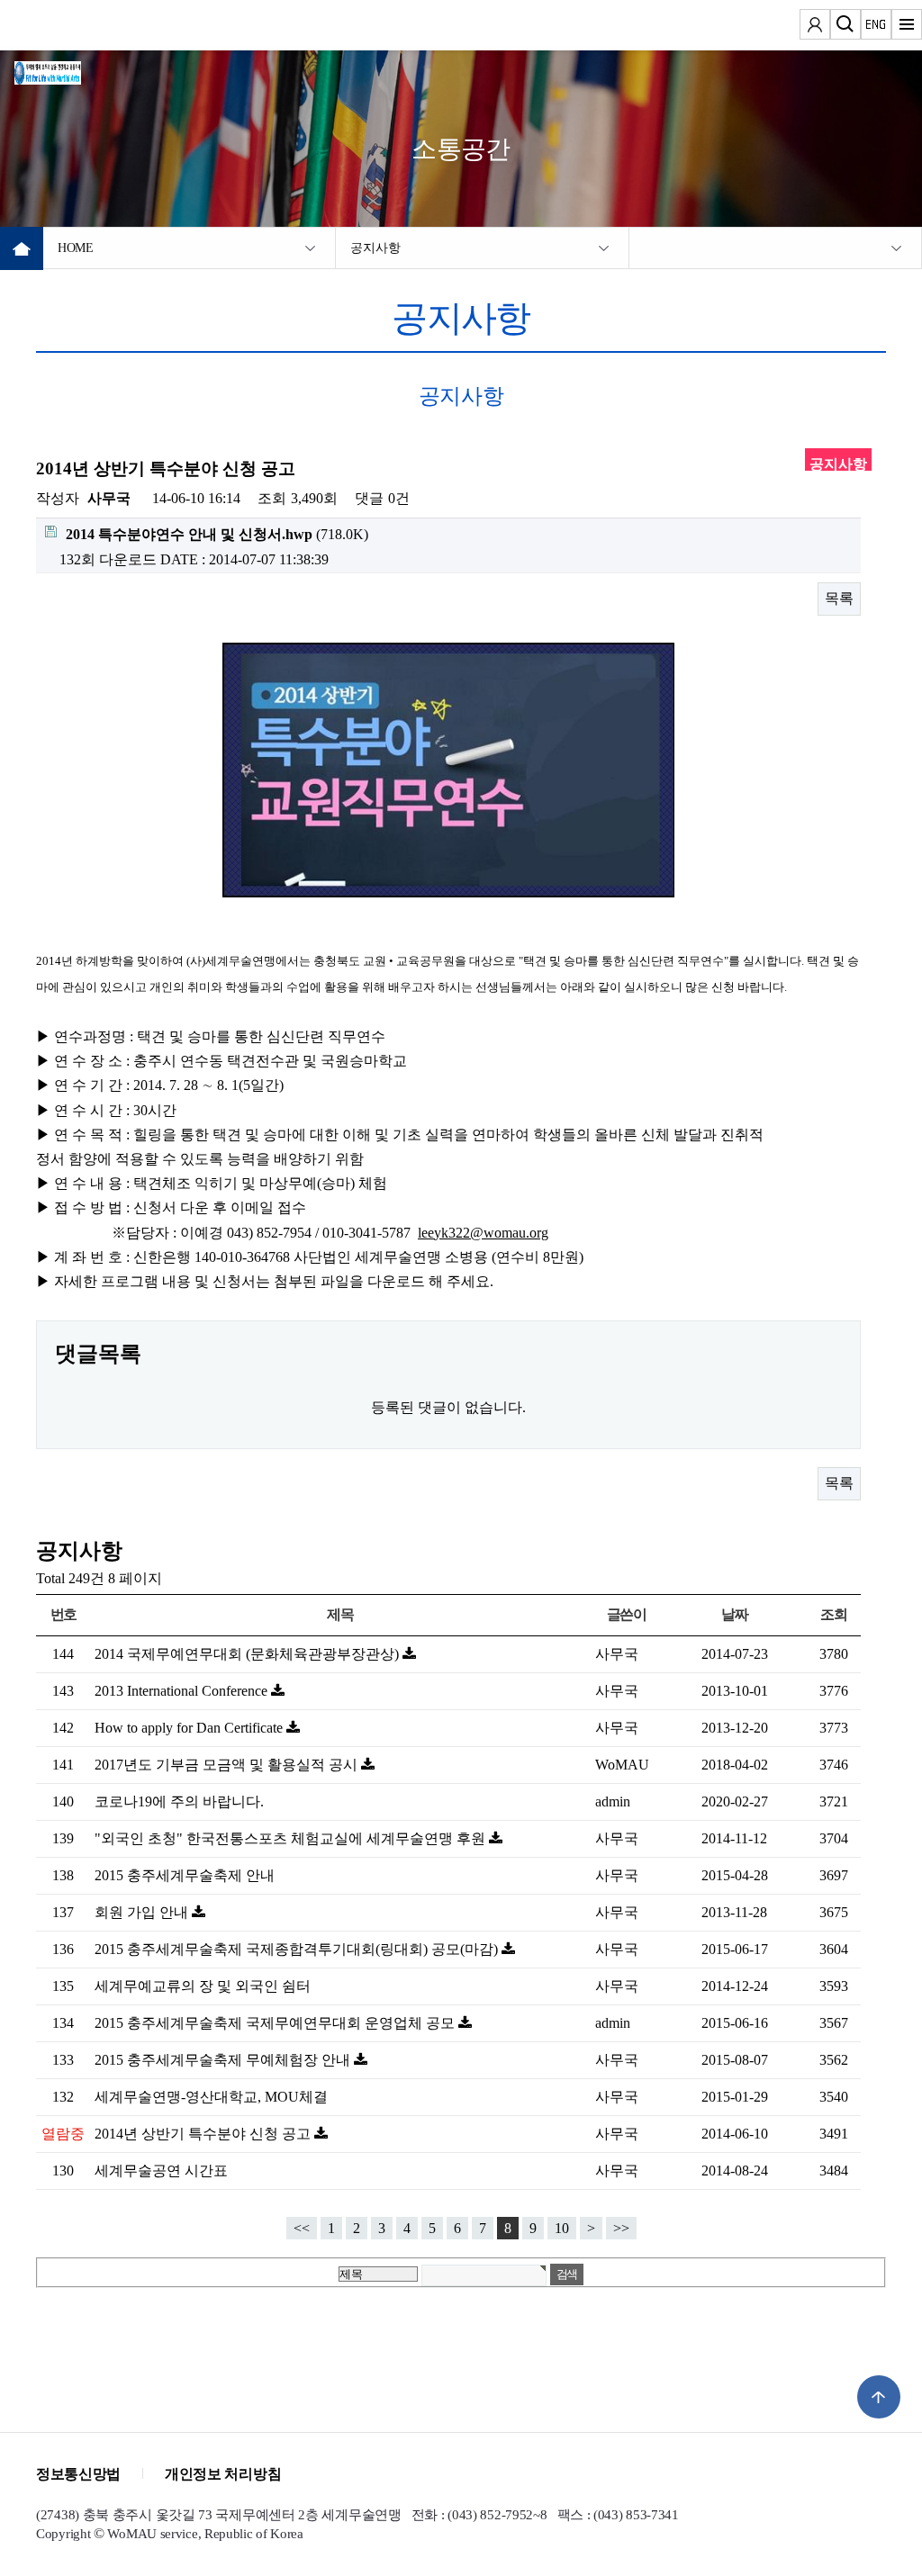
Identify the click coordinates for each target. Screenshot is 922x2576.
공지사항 (375, 248)
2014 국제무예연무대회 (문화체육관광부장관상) (249, 1654)
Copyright (63, 2534)
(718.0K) (217, 534)
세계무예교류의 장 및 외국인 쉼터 (203, 1986)
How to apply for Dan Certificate (190, 1728)
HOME (76, 248)
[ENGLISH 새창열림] (876, 27)
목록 (839, 598)
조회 (833, 1614)
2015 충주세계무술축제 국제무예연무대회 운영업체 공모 (276, 2023)
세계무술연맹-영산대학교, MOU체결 (211, 2097)
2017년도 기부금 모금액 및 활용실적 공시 (228, 1765)
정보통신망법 (78, 2474)
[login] (815, 27)
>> (621, 2228)
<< (302, 2228)
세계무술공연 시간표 (161, 2171)
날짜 (734, 1614)
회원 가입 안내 (143, 1912)
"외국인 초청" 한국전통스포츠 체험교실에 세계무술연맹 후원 (292, 1838)
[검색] (845, 27)
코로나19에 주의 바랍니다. (179, 1801)
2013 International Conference (183, 1691)
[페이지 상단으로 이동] (879, 2397)
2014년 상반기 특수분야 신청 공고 (204, 2134)
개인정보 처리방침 (223, 2474)
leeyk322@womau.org (483, 1233)
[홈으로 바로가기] (68, 70)
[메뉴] (907, 27)
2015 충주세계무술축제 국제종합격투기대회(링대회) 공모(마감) (298, 1949)
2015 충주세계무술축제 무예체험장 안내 (224, 2060)
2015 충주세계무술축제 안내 (185, 1875)
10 (562, 2228)
